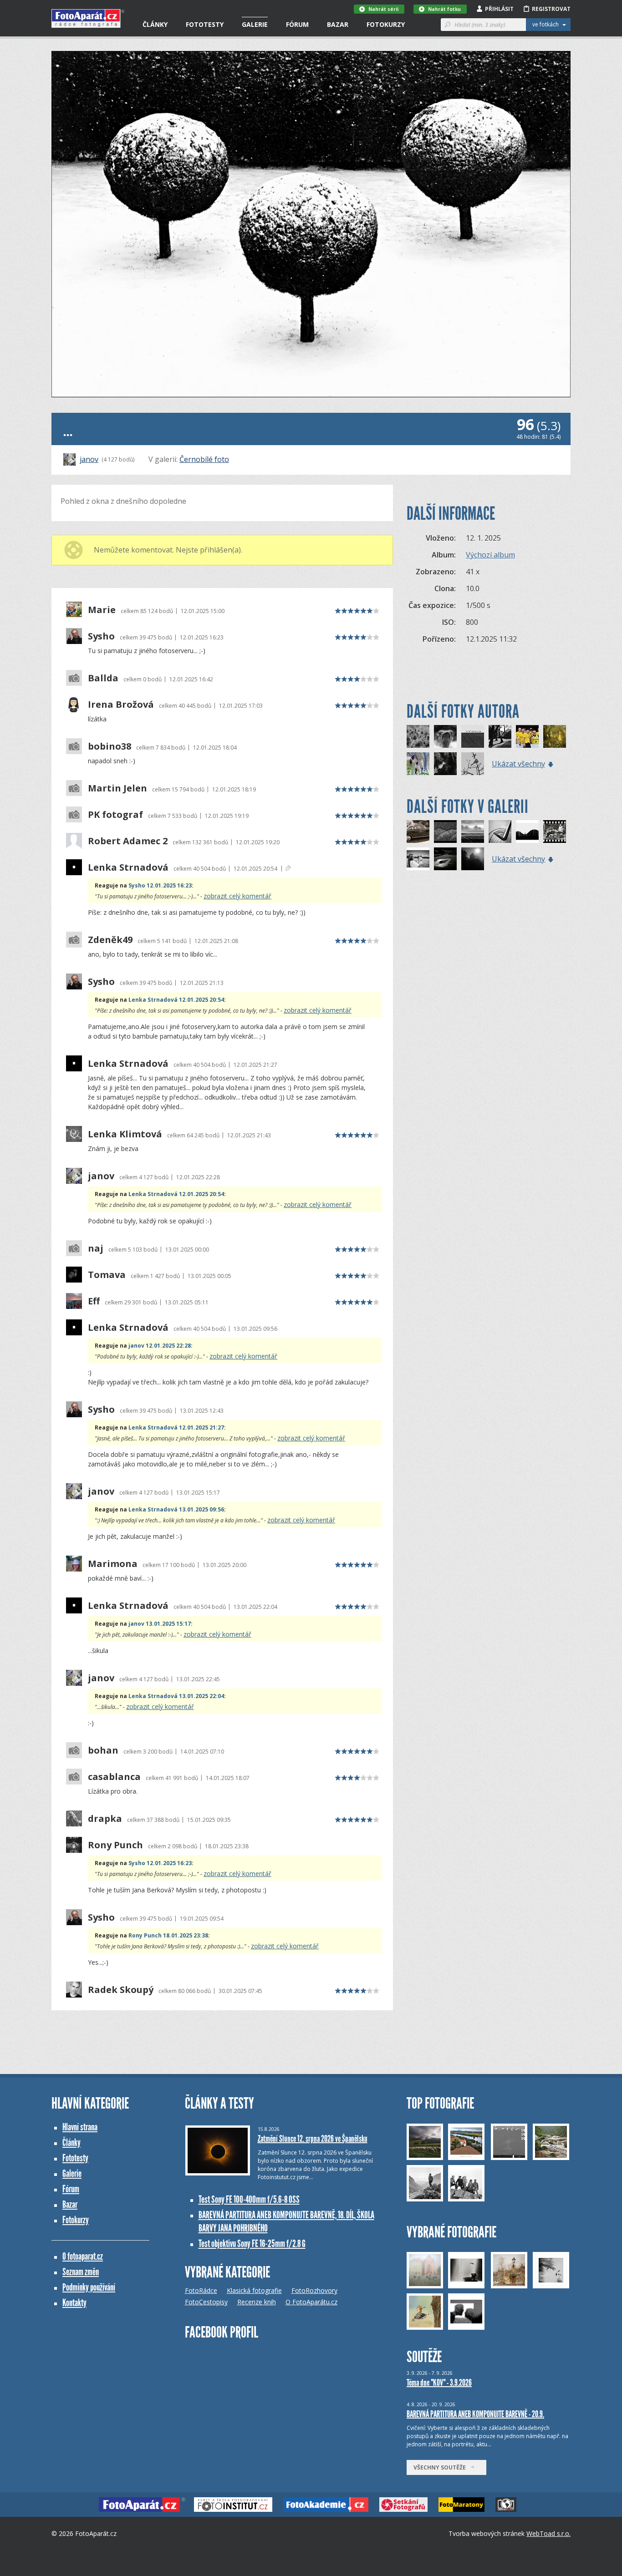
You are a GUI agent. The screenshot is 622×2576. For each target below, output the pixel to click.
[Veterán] (418, 832)
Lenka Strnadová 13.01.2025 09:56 (176, 1509)
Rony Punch (115, 1845)
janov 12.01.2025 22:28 (160, 1346)
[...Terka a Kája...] (418, 859)
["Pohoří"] (445, 832)
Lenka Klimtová (125, 1134)
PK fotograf (115, 815)
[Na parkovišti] (445, 859)
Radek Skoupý (121, 1990)
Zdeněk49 (110, 940)
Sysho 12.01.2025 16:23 (160, 885)
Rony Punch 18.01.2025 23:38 (168, 1935)
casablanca (114, 1777)
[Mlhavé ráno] (473, 832)
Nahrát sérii (383, 9)
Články (155, 24)
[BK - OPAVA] (527, 736)
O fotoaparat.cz (83, 2256)
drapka (105, 1819)
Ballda (103, 678)
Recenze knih (257, 2302)
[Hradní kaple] (473, 859)
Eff (94, 1301)
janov (89, 459)
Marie (102, 610)
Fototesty (205, 24)
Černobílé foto (204, 459)
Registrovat (551, 9)
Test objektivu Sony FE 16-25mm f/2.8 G (252, 2244)
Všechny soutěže (442, 2467)
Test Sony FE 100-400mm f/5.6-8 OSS (249, 2199)
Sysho (101, 636)
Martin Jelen (117, 788)
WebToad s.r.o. (548, 2533)
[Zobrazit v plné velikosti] (311, 224)
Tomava (107, 1275)
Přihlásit (499, 9)
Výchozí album (490, 555)
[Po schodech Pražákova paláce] (500, 832)
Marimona (113, 1564)
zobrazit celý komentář (237, 896)
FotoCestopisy (206, 2302)
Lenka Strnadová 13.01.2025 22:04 (176, 1696)
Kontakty (74, 2303)
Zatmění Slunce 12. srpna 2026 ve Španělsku (313, 2139)
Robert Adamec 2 (128, 841)
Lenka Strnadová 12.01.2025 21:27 (176, 1427)
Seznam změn (81, 2272)
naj (96, 1248)
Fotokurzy (386, 24)
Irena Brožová (121, 705)
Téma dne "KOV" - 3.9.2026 (439, 2383)
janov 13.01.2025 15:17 (160, 1624)
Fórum (297, 24)
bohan (103, 1750)
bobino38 (110, 746)
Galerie (255, 24)
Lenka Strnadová (128, 867)
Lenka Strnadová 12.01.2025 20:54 (176, 1000)
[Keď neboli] (555, 832)
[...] (418, 736)
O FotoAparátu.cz (311, 2302)
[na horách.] (527, 832)
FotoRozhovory (314, 2290)
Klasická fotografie (254, 2290)
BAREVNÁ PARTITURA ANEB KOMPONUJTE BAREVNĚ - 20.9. (475, 2414)
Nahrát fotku (444, 9)
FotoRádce (201, 2290)
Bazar (338, 24)
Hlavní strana (80, 2127)
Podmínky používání (89, 2287)
